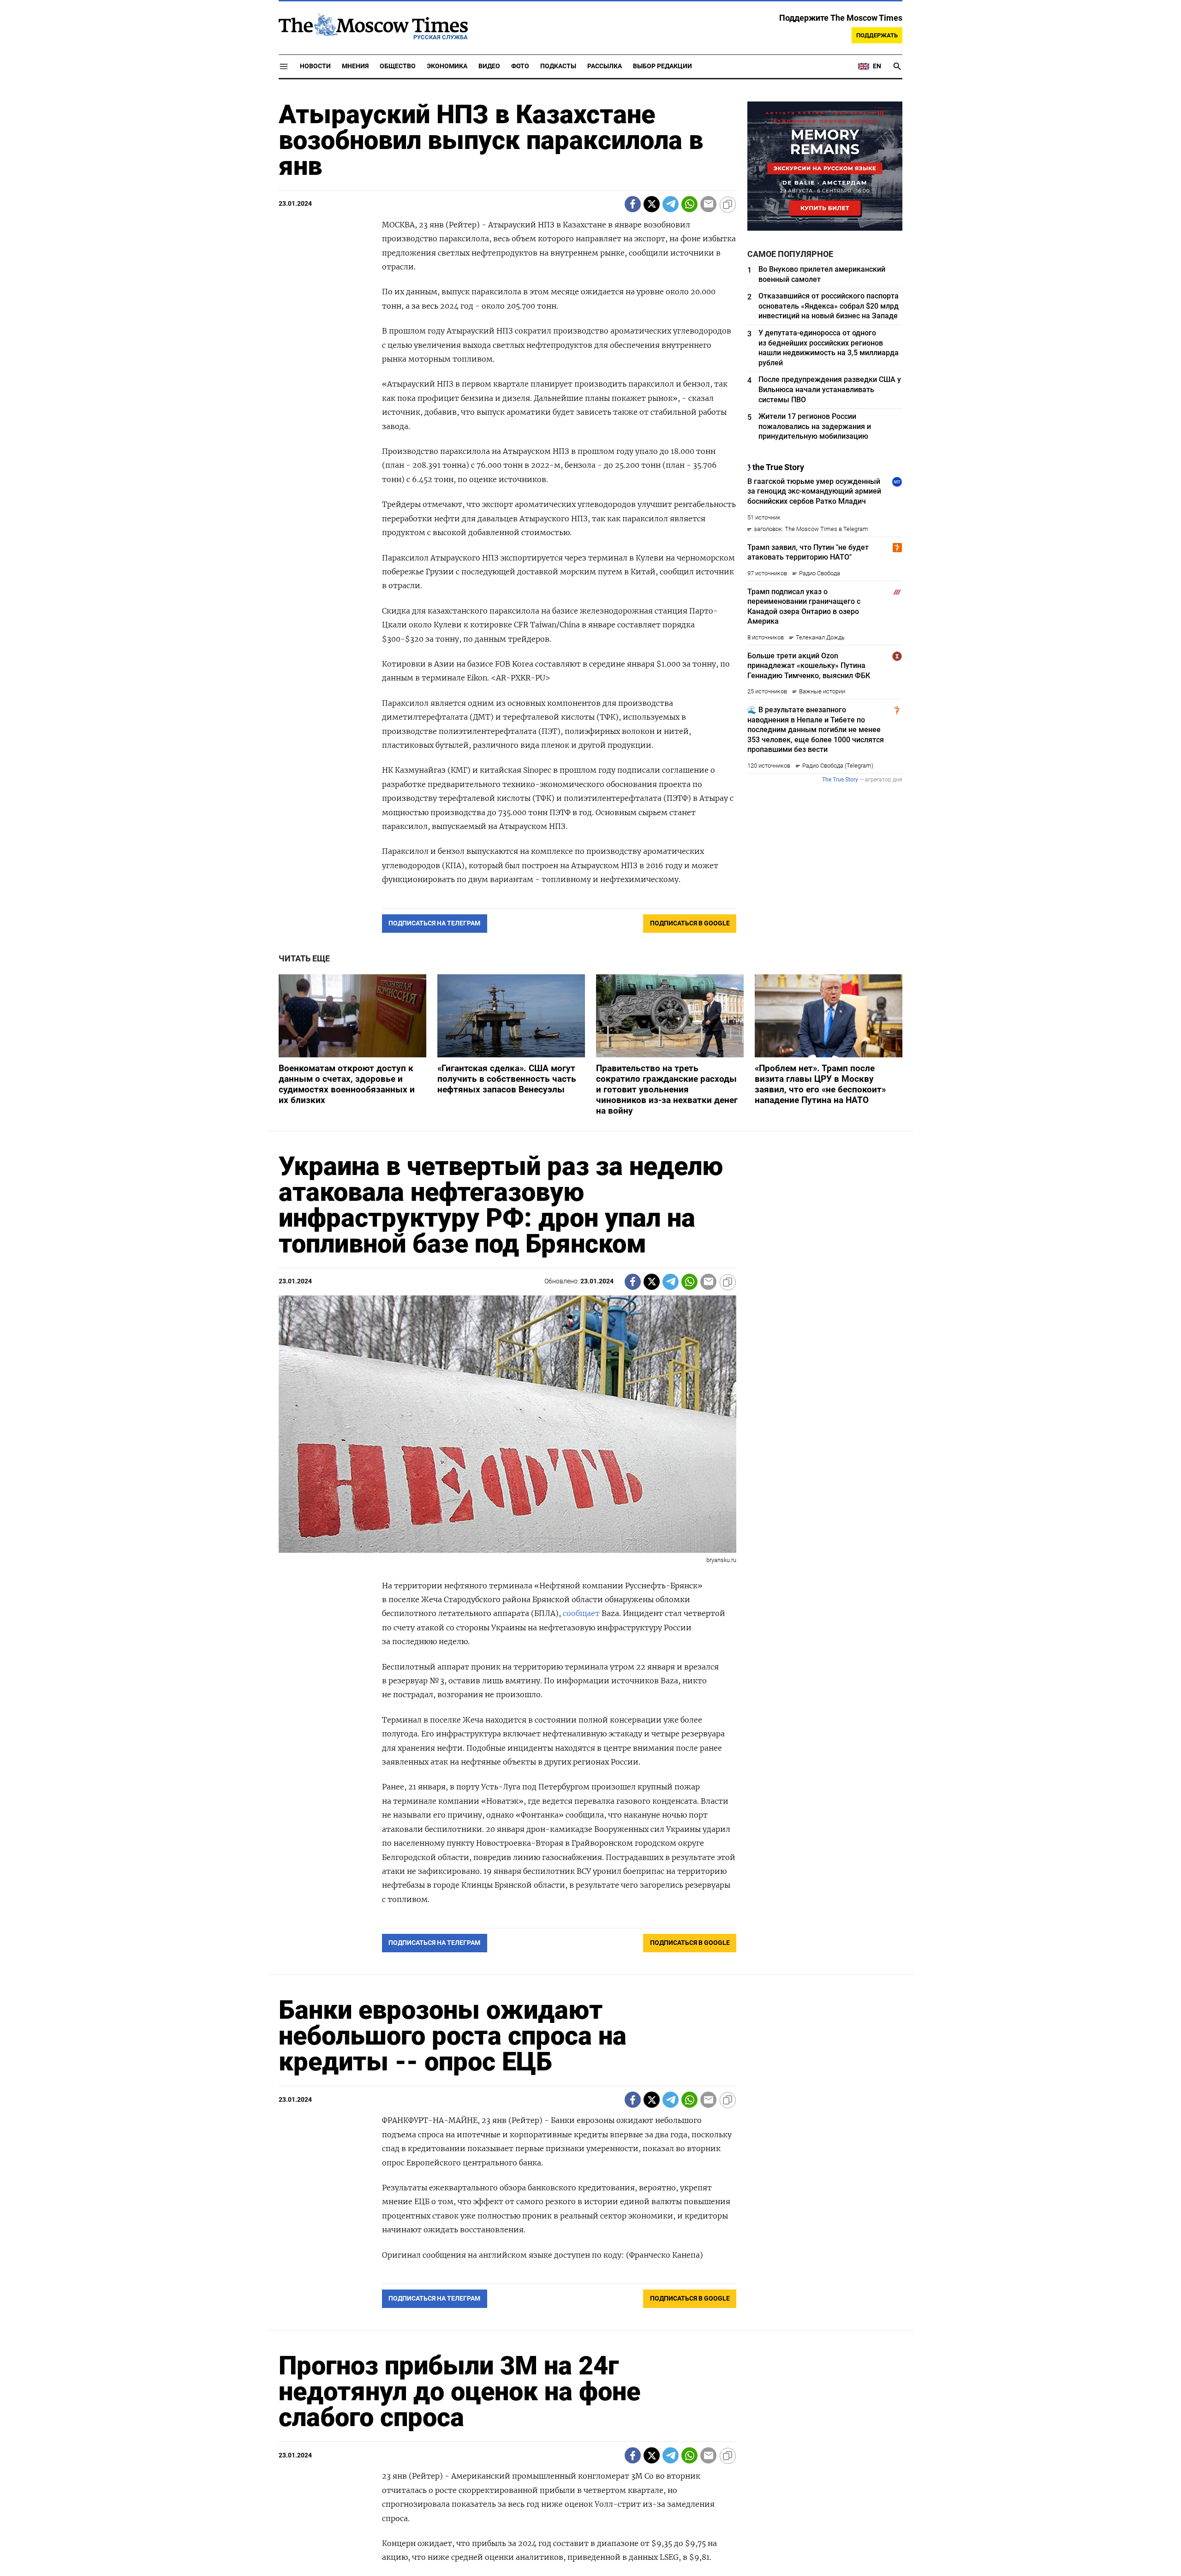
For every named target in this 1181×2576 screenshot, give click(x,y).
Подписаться (590, 1342)
